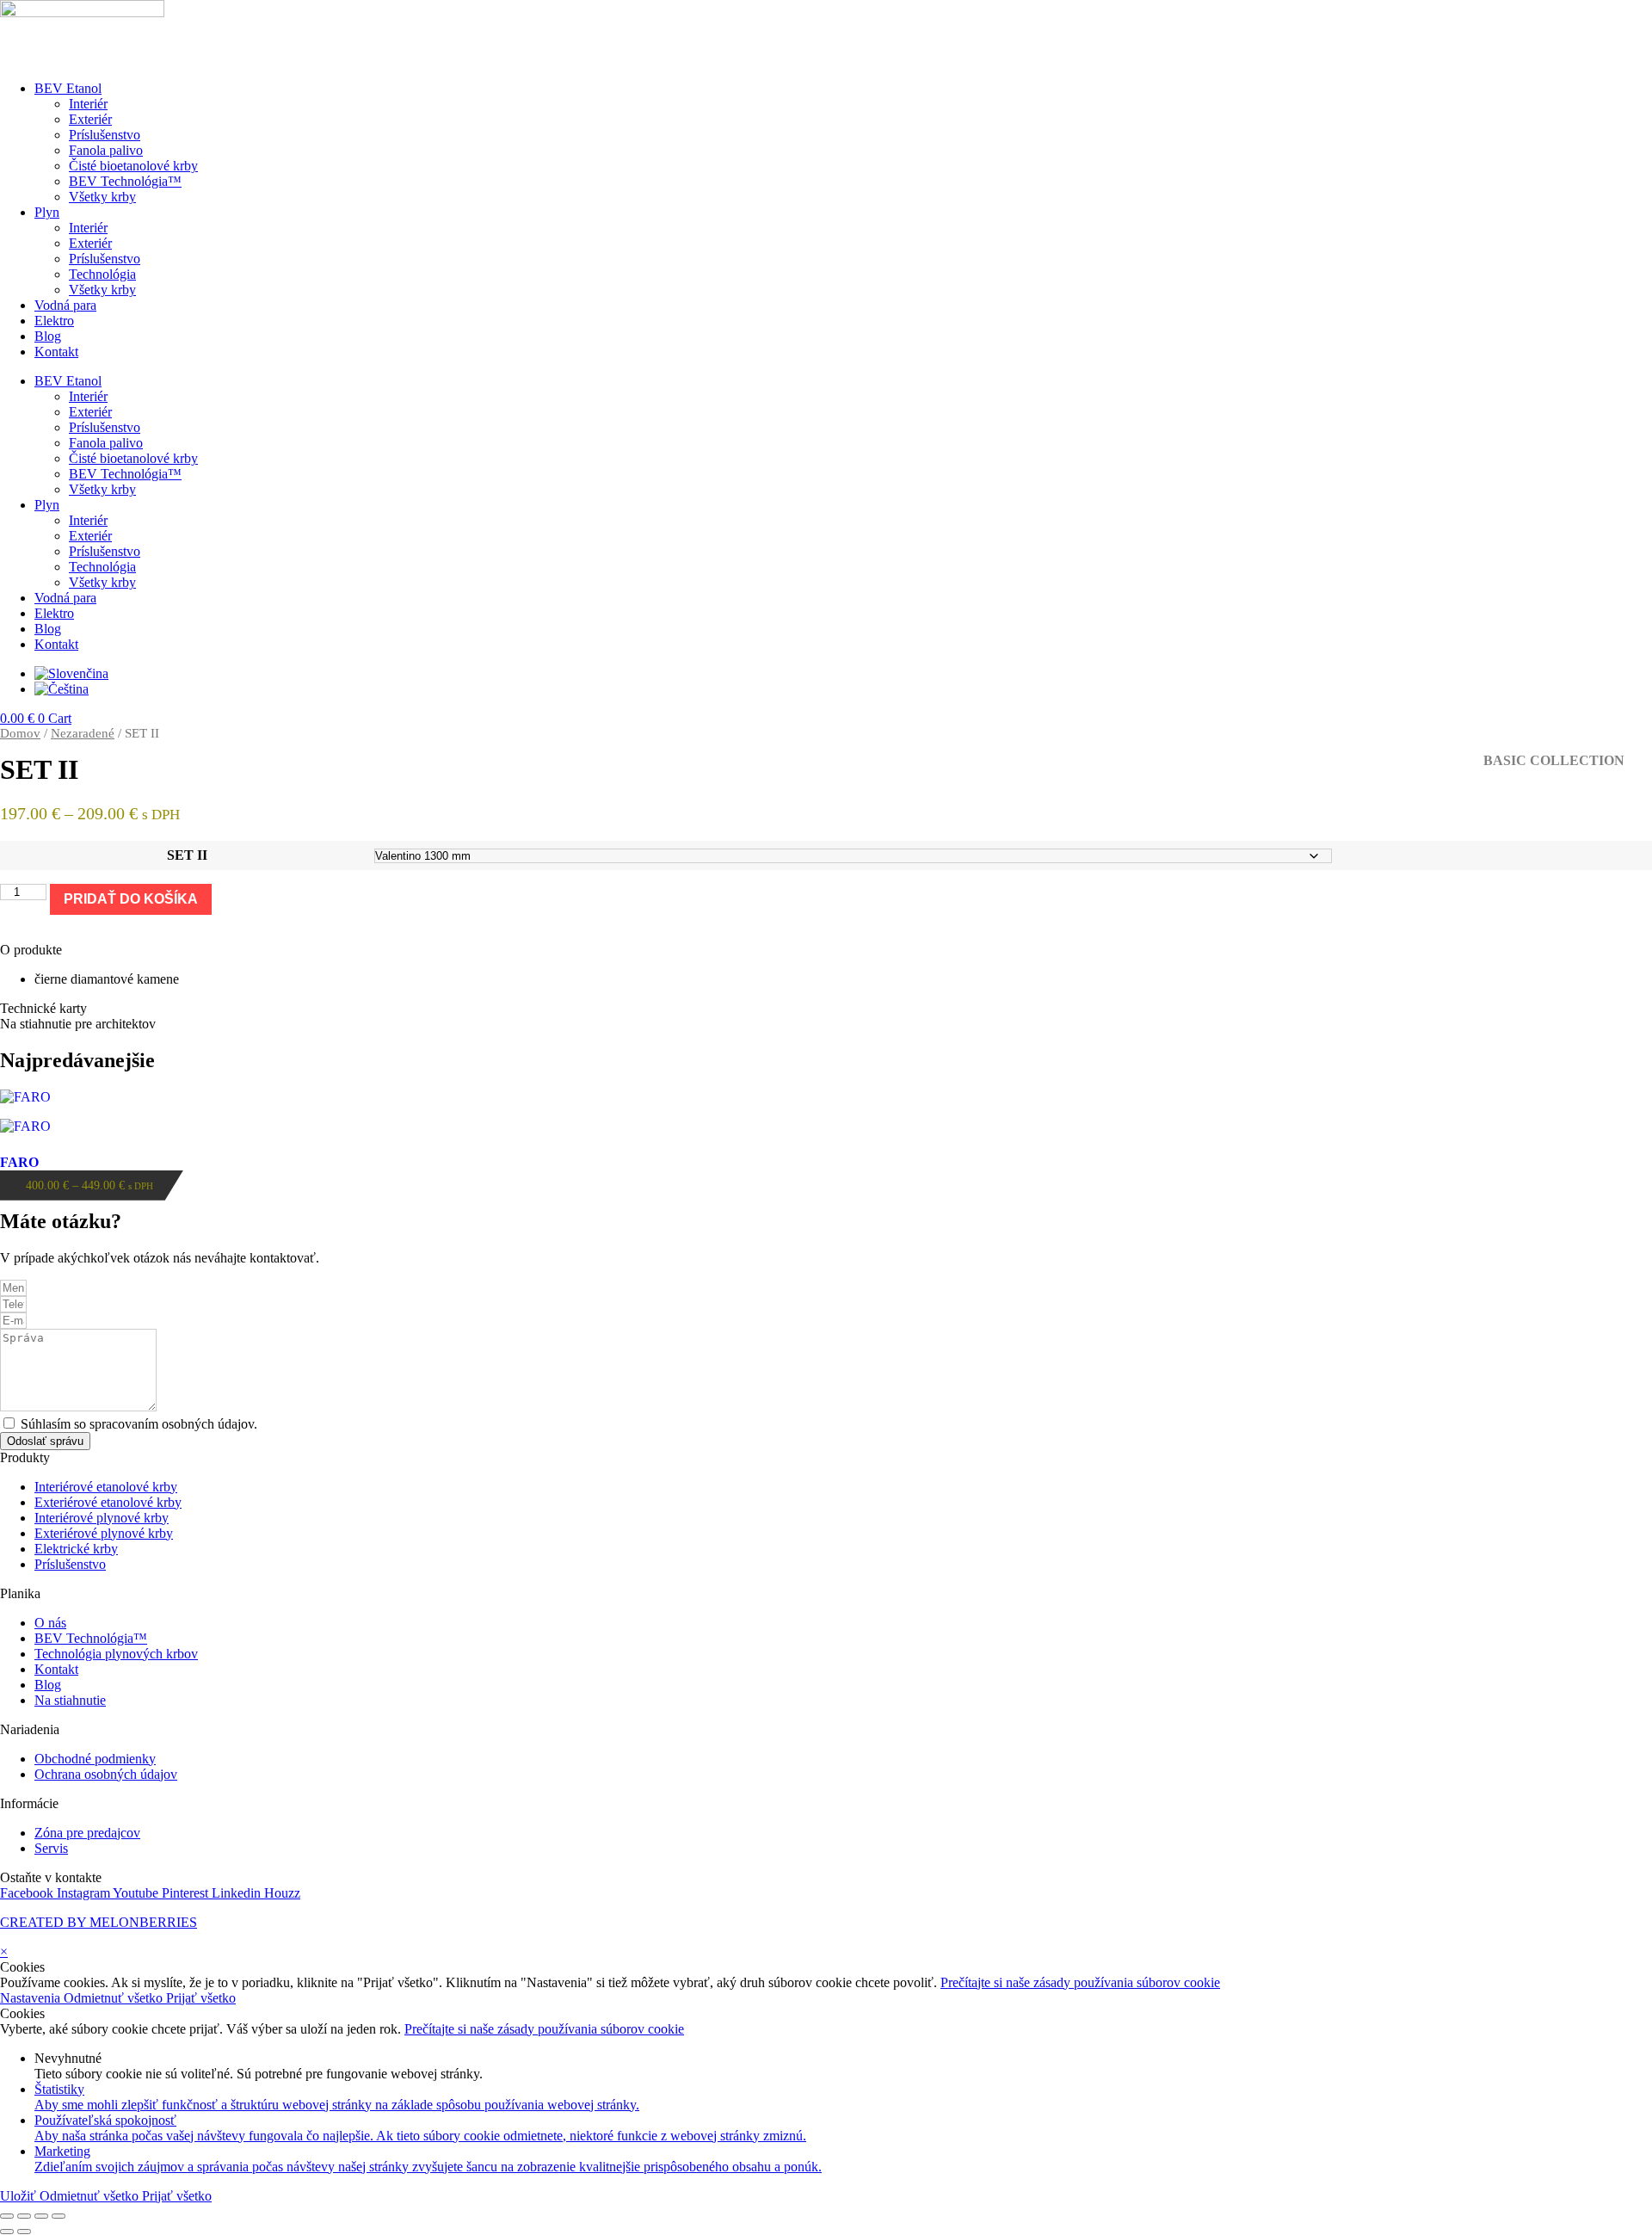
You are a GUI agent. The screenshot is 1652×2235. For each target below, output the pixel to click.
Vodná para (65, 305)
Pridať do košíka (131, 899)
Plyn (47, 212)
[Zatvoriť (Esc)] (59, 2216)
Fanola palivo (106, 150)
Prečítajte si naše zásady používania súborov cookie (1080, 1982)
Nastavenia (32, 1998)
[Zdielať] (41, 2216)
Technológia (102, 274)
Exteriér (90, 119)
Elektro (54, 321)
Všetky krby (102, 197)
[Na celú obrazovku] (24, 2216)
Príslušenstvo (105, 135)
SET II (187, 855)
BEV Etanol (68, 88)
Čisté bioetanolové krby (133, 166)
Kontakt (56, 352)
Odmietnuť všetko (115, 1998)
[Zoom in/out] (7, 2216)
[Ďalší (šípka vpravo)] (24, 2232)
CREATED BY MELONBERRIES (99, 1922)
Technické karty (43, 1008)
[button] (826, 950)
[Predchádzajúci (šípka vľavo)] (7, 2232)
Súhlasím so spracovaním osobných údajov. (139, 1424)
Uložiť (20, 2196)
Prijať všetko (201, 1998)
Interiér (88, 104)
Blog (48, 336)
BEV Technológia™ (125, 181)
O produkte (31, 950)
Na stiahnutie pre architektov (78, 1024)
